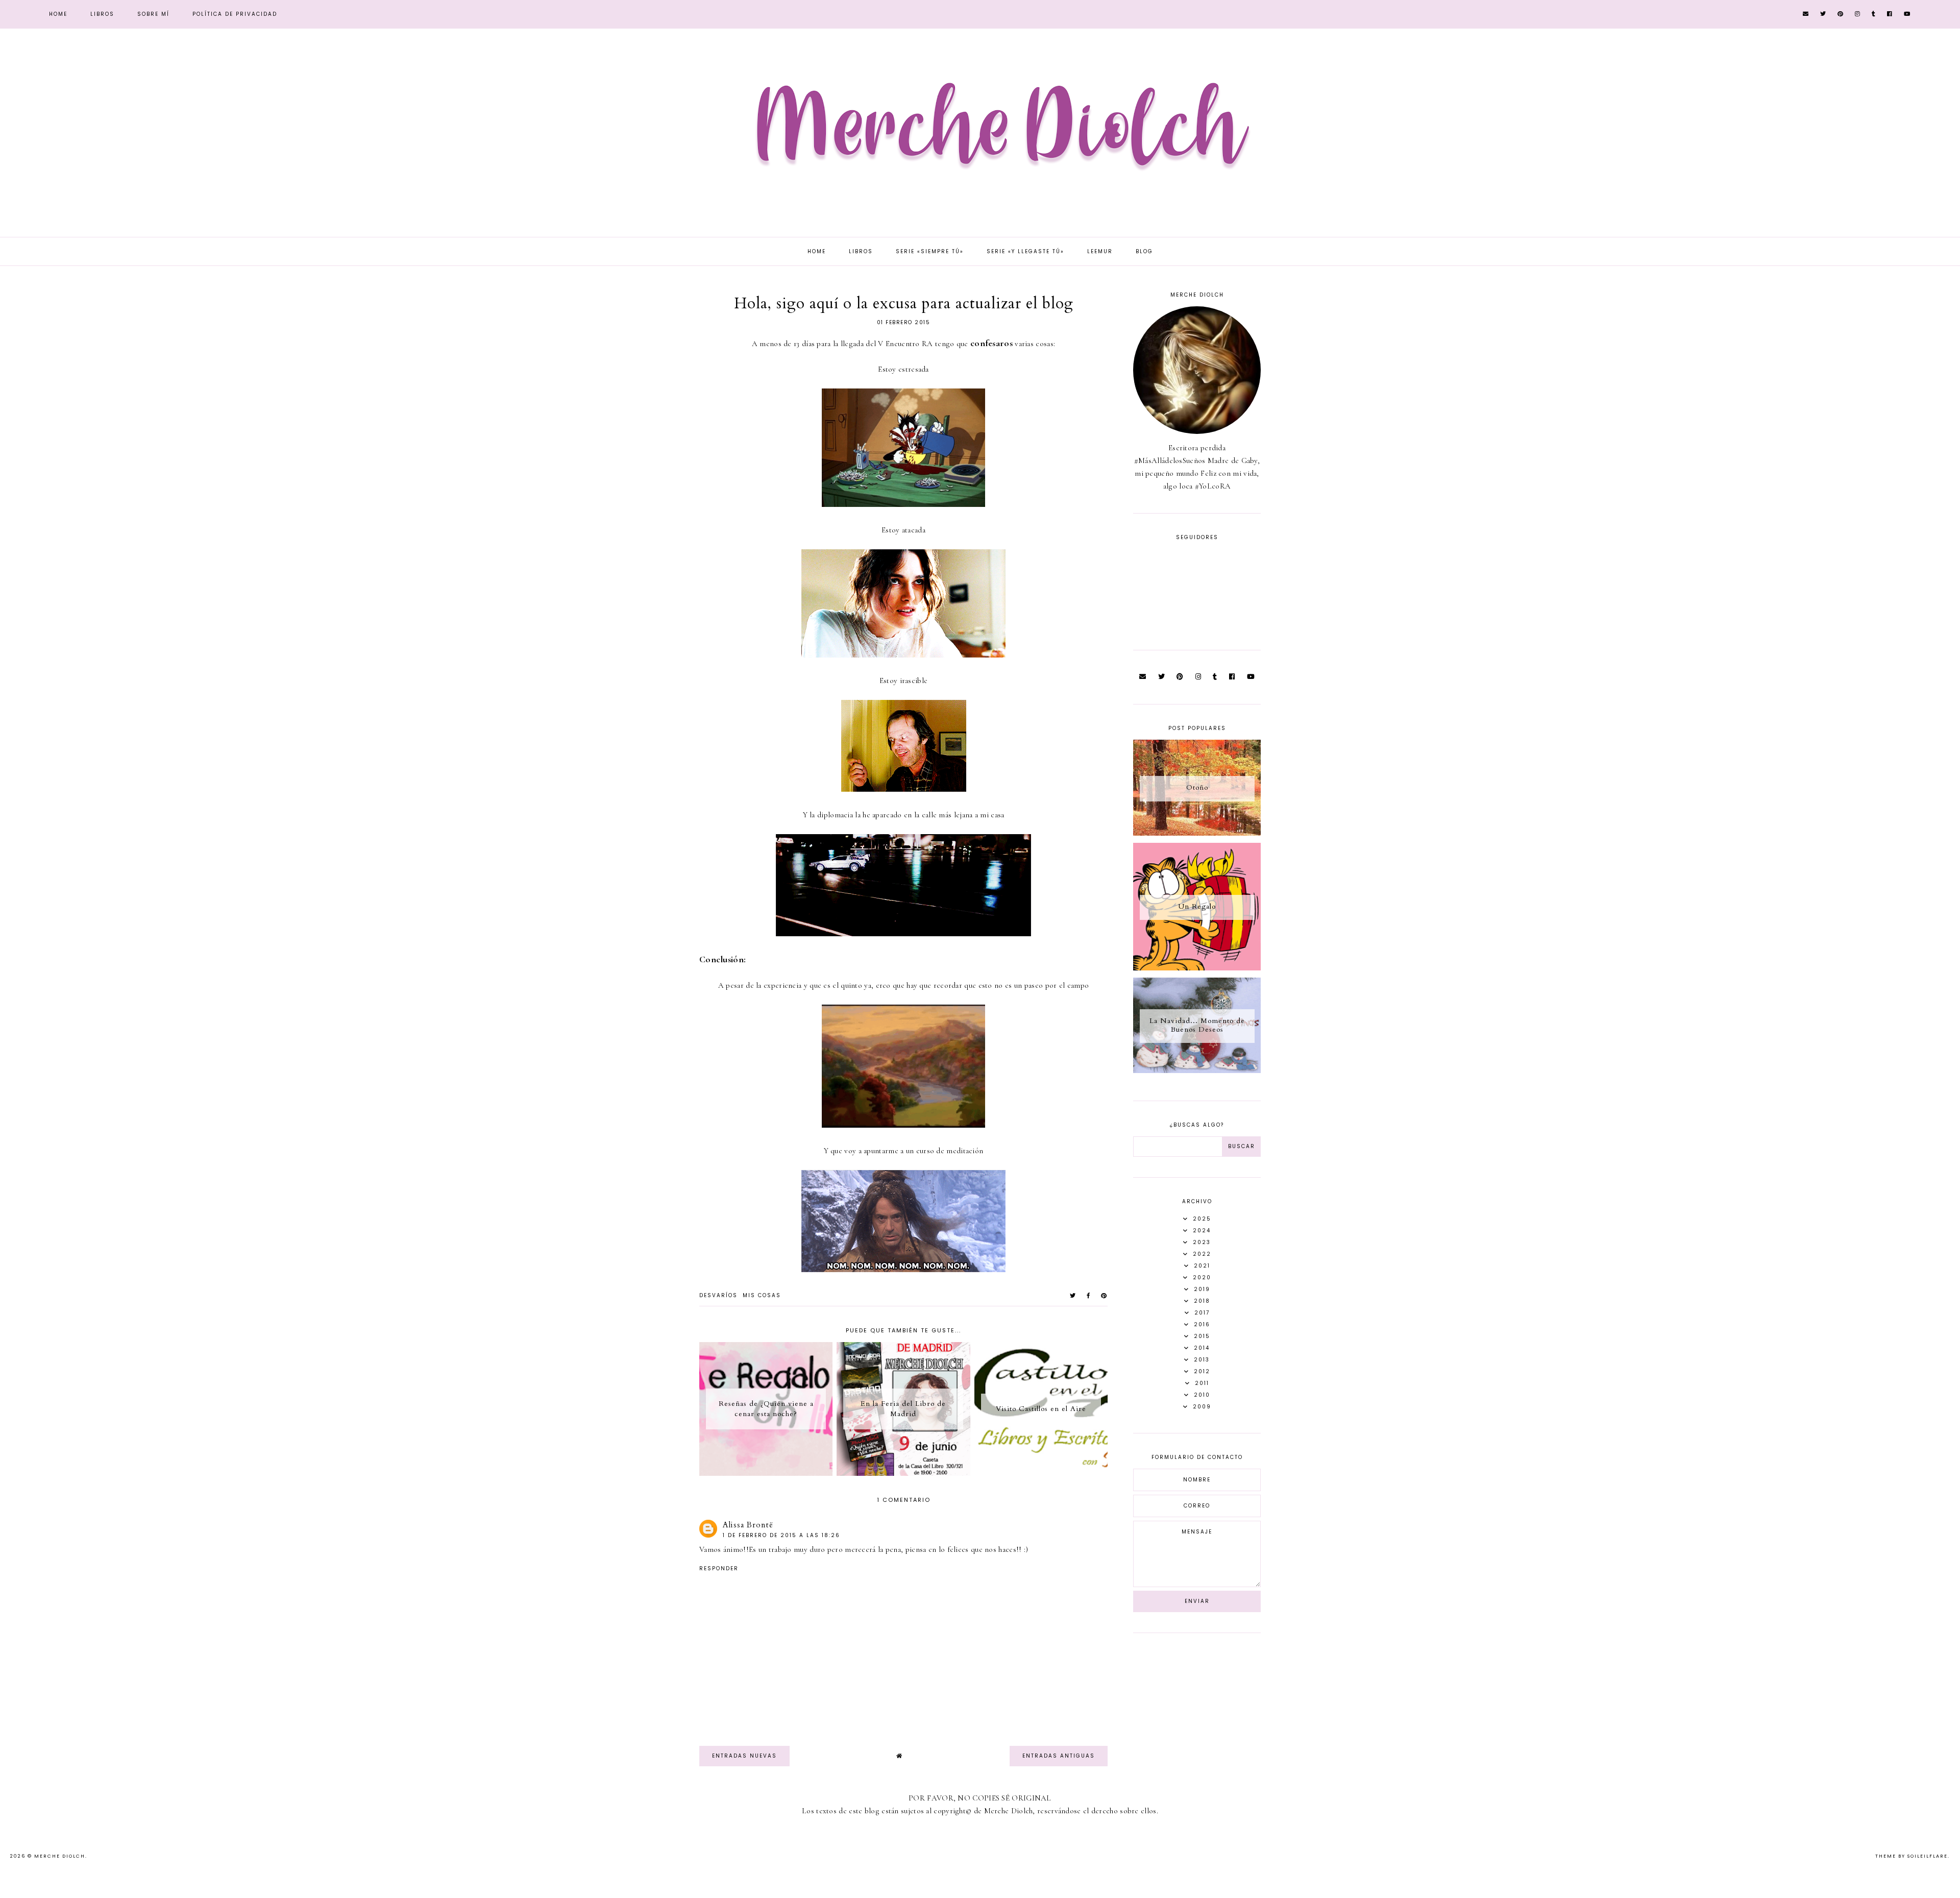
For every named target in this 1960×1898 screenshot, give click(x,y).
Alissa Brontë (748, 1525)
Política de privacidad (235, 14)
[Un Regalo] (1197, 968)
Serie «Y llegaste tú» (1025, 251)
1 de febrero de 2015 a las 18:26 (781, 1535)
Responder (719, 1568)
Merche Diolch (60, 1856)
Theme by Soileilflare (1912, 1856)
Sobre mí (153, 14)
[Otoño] (1197, 833)
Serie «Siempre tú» (930, 251)
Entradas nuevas (744, 1756)
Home (58, 14)
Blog (1144, 251)
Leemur (1100, 251)
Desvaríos (718, 1295)
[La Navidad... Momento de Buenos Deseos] (1197, 1070)
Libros (102, 14)
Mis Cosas (762, 1295)
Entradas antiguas (1059, 1756)
